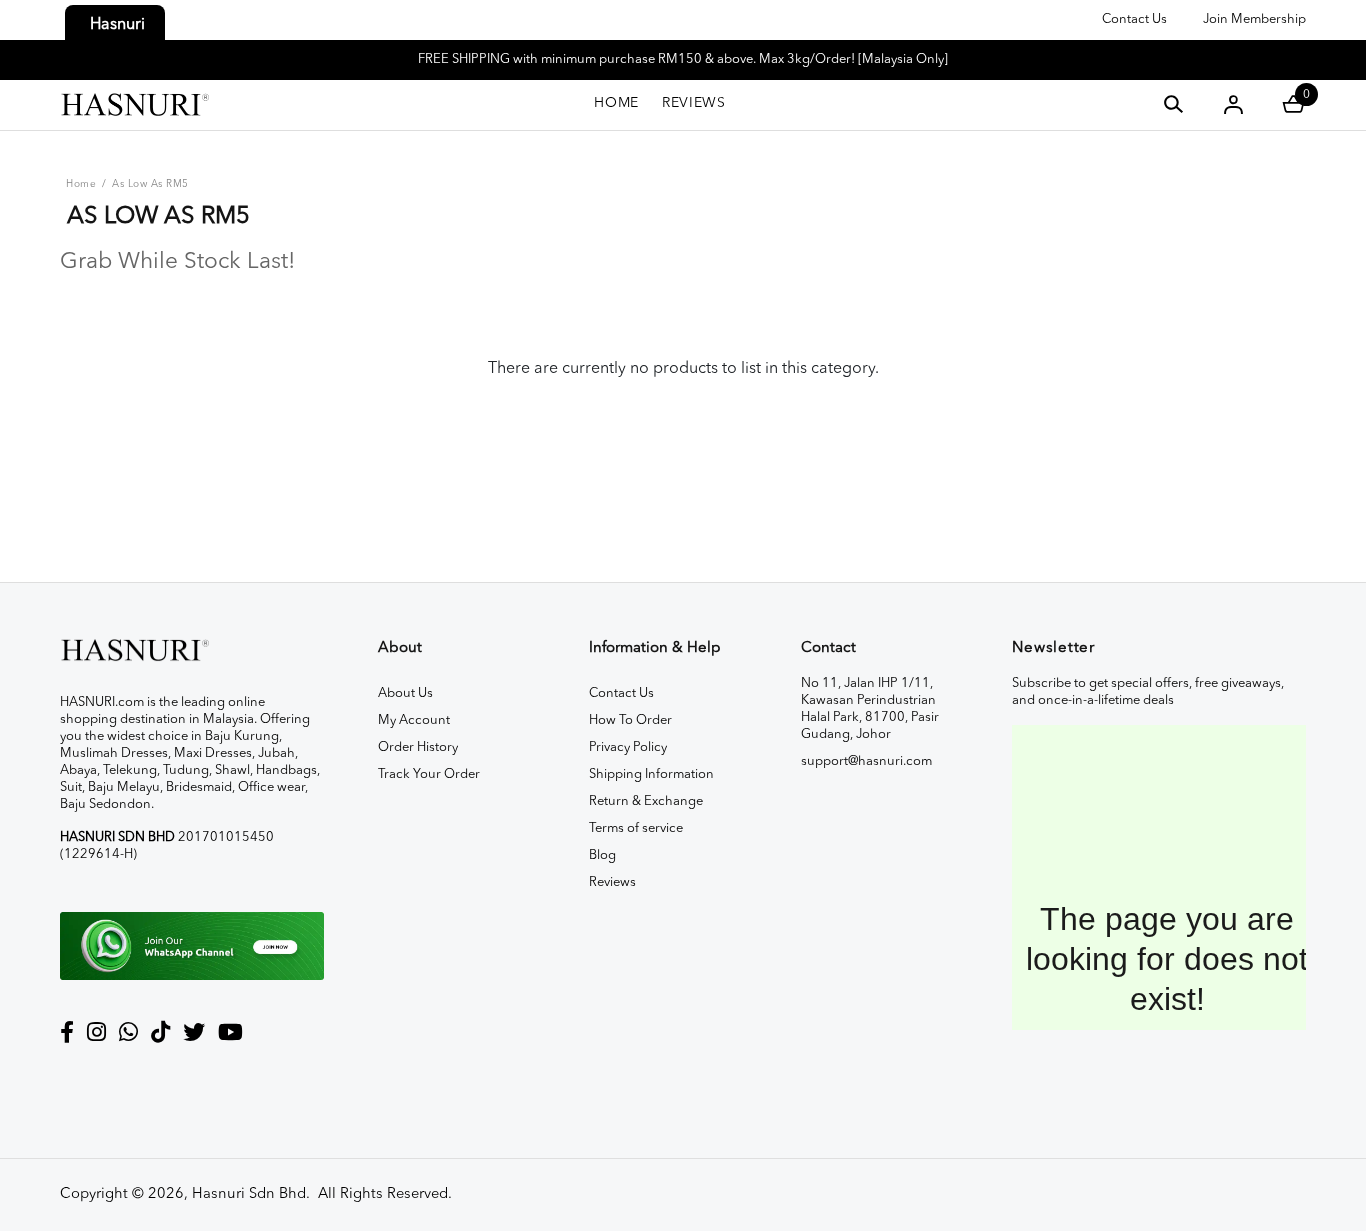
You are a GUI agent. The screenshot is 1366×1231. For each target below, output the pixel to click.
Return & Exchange (646, 801)
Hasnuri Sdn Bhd (249, 1194)
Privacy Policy (628, 747)
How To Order (630, 720)
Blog (602, 855)
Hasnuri (117, 25)
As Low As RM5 (150, 184)
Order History (418, 747)
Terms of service (636, 828)
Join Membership (1254, 19)
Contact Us (1134, 19)
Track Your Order (429, 774)
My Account (414, 720)
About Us (405, 693)
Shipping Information (651, 774)
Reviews (612, 882)
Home (81, 184)
